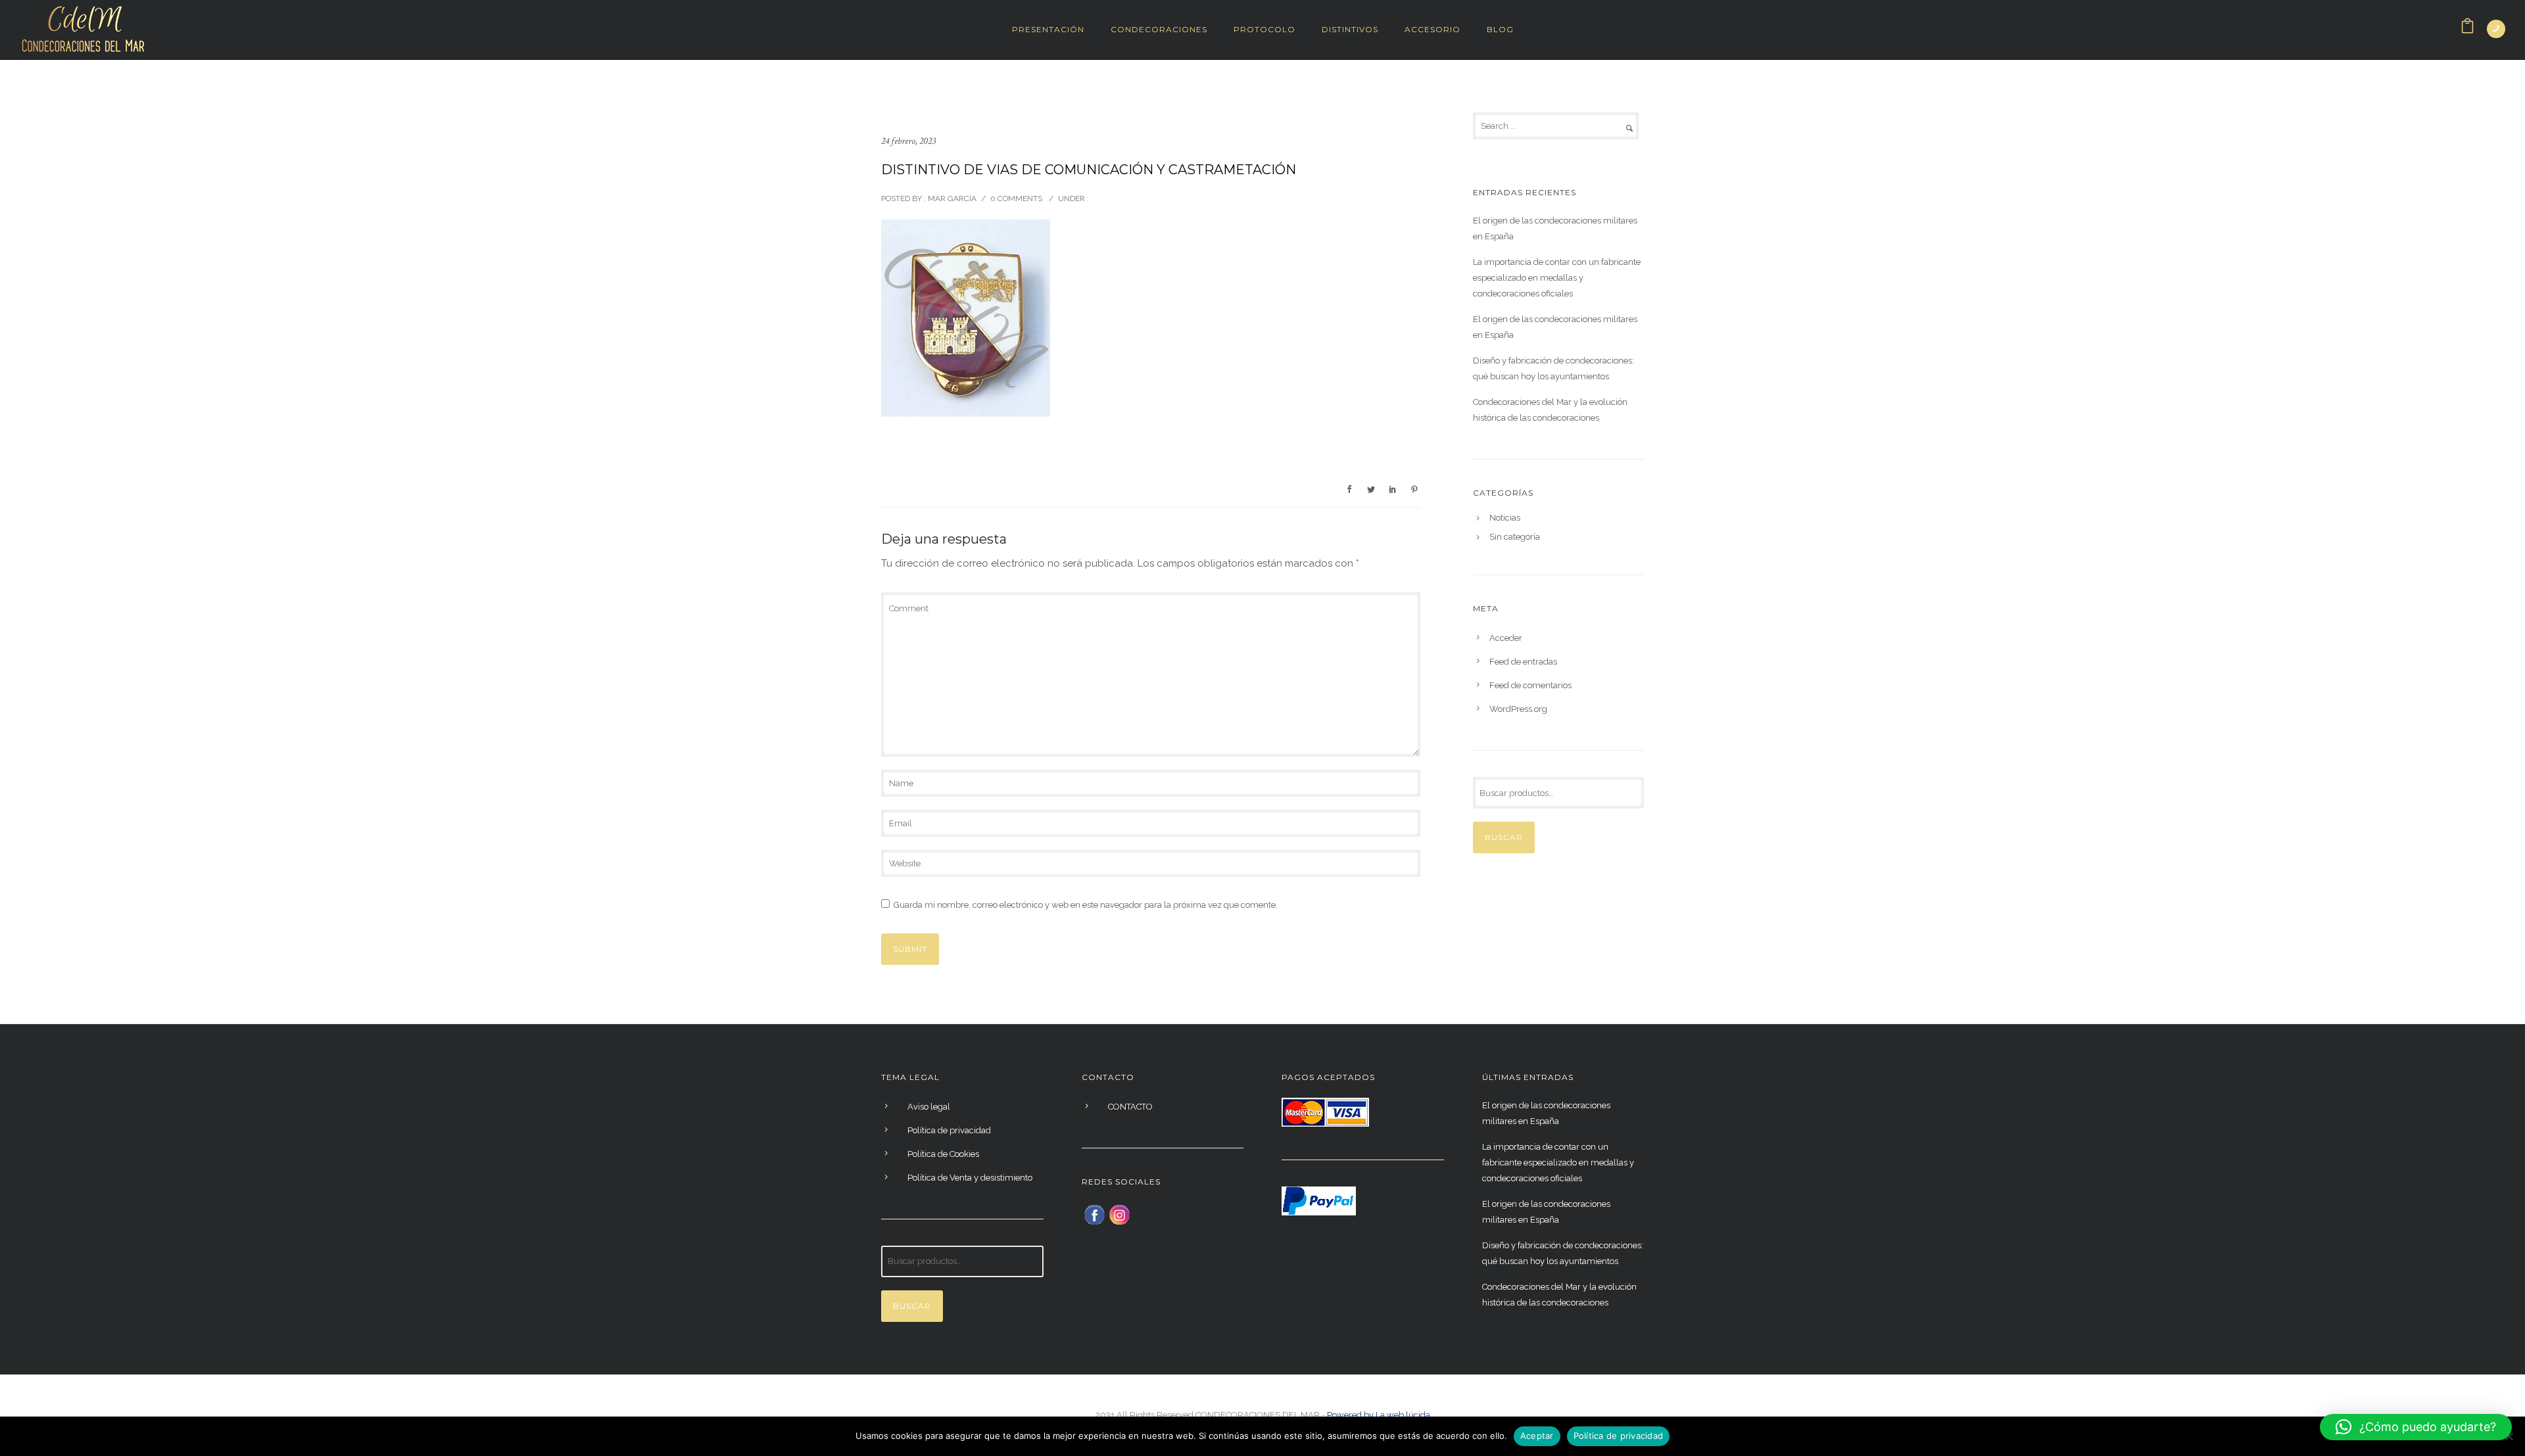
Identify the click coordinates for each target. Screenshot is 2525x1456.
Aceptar (1537, 1436)
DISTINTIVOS (1350, 29)
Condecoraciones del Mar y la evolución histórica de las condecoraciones (1550, 410)
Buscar (1504, 837)
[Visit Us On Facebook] (1094, 1214)
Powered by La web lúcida (1379, 1415)
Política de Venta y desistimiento (970, 1178)
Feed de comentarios (1530, 685)
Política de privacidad (949, 1130)
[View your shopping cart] (2467, 29)
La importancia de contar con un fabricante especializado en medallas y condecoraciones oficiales (1557, 278)
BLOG (1500, 29)
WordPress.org (1518, 709)
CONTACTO (1130, 1107)
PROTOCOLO (1264, 29)
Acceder (1506, 638)
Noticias (1505, 518)
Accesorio (1432, 29)
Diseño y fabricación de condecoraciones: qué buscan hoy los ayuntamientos (1553, 368)
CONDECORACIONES (1159, 29)
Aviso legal (929, 1107)
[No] (2509, 1436)
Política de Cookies (943, 1154)
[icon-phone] (2496, 29)
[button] (2416, 1427)
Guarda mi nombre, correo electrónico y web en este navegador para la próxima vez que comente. (1086, 905)
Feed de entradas (1523, 662)
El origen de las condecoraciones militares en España (1555, 228)
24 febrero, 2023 (908, 141)
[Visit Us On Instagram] (1119, 1214)
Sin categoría (1515, 537)
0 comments (1016, 199)
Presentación (1048, 29)
